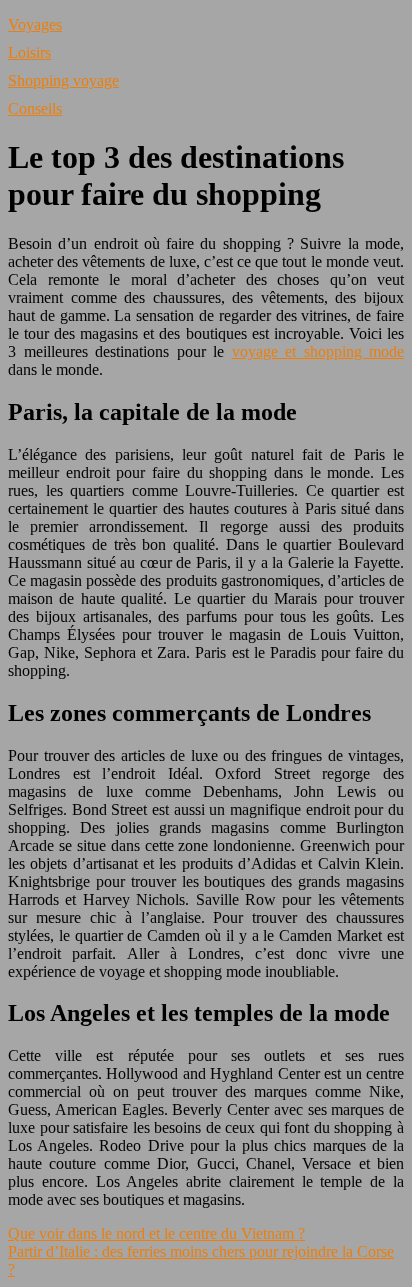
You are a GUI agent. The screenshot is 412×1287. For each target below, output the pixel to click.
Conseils (35, 108)
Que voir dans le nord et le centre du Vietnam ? (156, 1233)
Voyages (35, 24)
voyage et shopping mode (318, 351)
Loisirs (29, 52)
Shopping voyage (63, 80)
